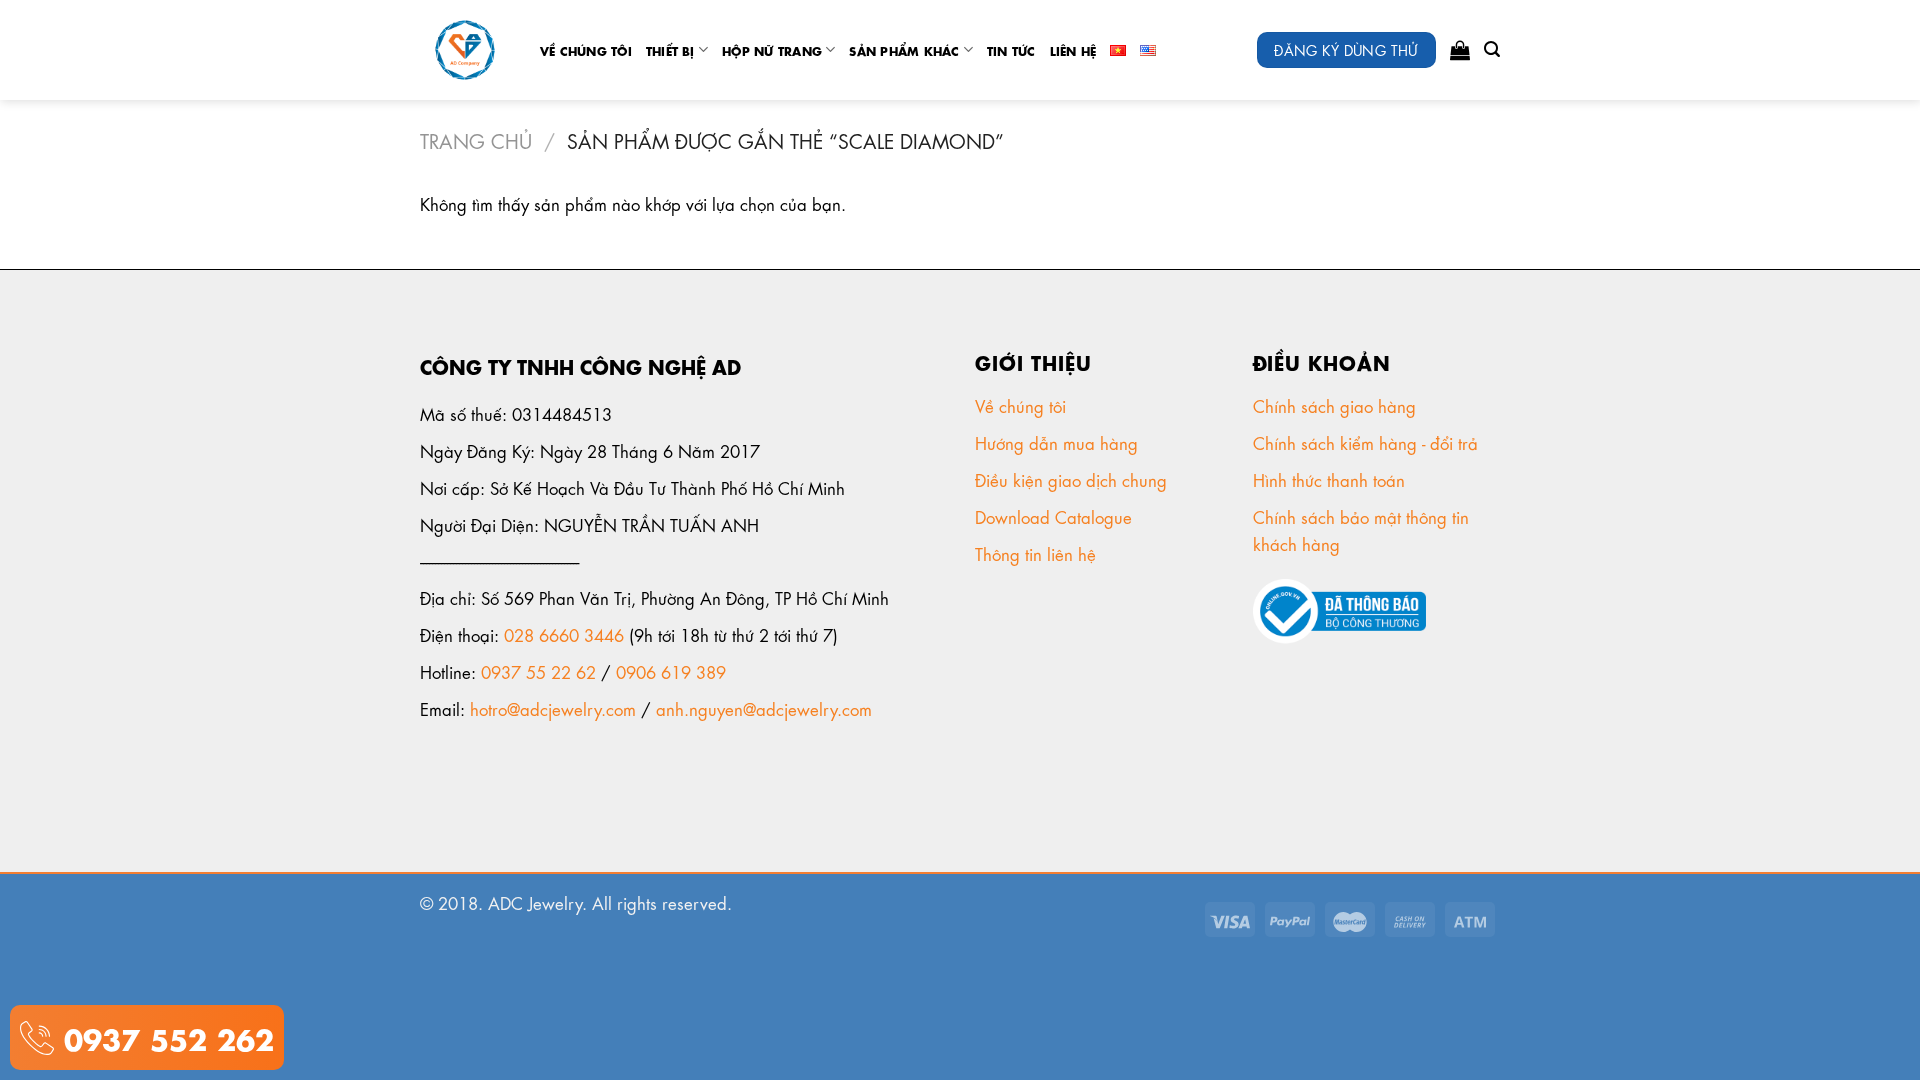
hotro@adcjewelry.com (553, 708)
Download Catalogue (1056, 516)
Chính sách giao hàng (1334, 405)
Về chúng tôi (586, 50)
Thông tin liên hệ (1038, 553)
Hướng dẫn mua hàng (1056, 442)
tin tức (1011, 50)
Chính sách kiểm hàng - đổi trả (1368, 442)
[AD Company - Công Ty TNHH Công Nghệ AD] (465, 50)
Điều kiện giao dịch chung (1073, 479)
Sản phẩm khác (904, 50)
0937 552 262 (164, 1036)
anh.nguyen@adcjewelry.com (764, 708)
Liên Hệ (1073, 50)
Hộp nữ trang (772, 50)
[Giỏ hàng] (1460, 50)
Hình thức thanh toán (1331, 479)
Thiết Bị (670, 50)
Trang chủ (476, 139)
